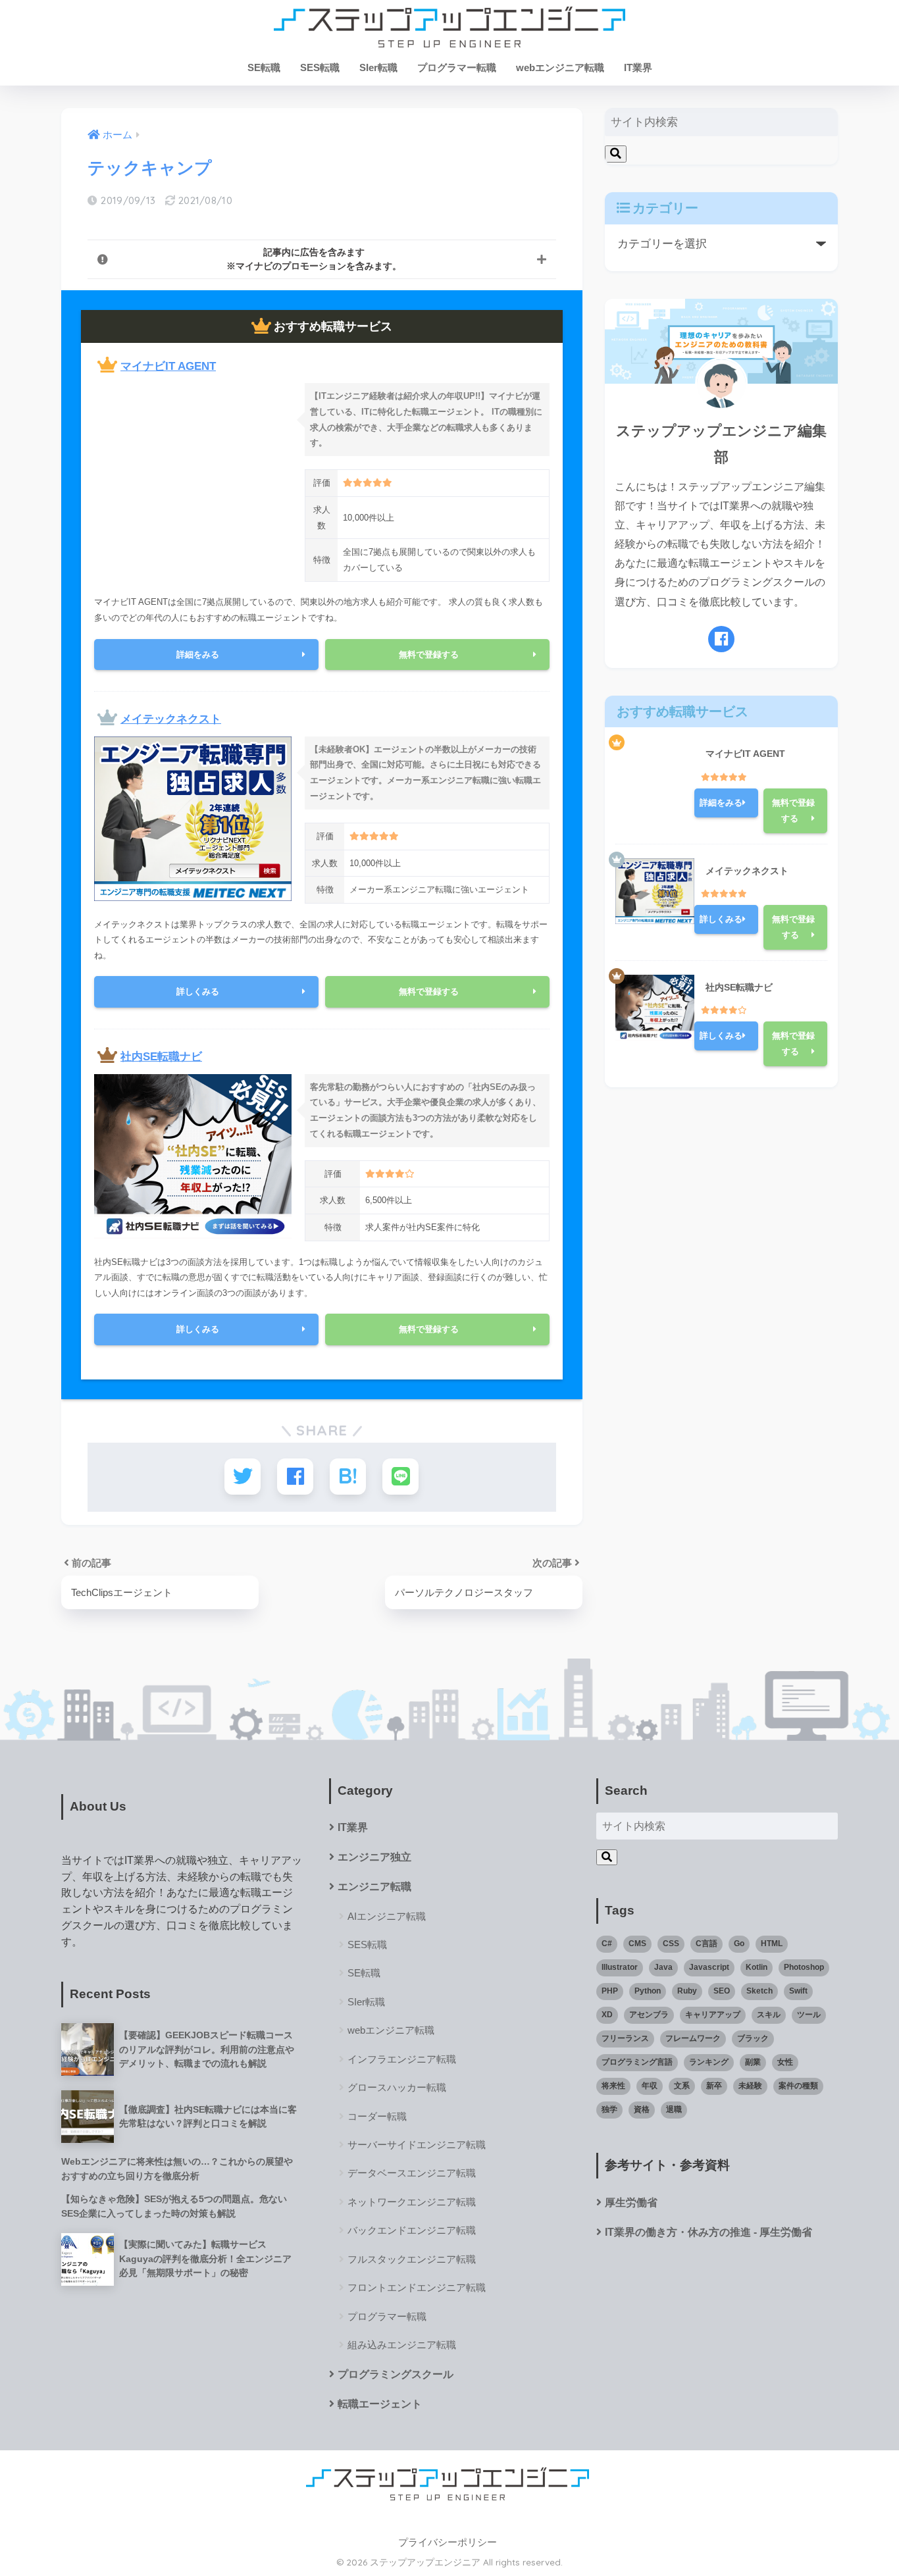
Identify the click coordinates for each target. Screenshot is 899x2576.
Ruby (687, 1991)
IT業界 (638, 67)
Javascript (709, 1967)
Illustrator (620, 1967)
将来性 (613, 2086)
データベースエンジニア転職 (412, 2173)
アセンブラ (649, 2015)
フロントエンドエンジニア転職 (417, 2287)
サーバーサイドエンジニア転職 (417, 2145)
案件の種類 (798, 2086)
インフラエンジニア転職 (402, 2059)
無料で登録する (429, 655)
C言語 (706, 1944)
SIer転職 (378, 67)
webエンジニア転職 (560, 67)
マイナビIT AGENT (168, 366)
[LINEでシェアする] (400, 1477)
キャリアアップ (713, 2015)
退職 (674, 2109)
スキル (769, 2015)
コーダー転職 (377, 2116)
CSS (671, 1944)
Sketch (759, 1991)
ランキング (709, 2062)
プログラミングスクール (396, 2374)
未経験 (750, 2086)
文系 (682, 2086)
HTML (772, 1944)
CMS (637, 1944)
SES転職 (320, 67)
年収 (650, 2086)
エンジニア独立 (374, 1857)
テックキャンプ (150, 168)
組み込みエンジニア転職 (402, 2345)
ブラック (753, 2038)
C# (607, 1944)
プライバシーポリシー (448, 2542)
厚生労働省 (631, 2202)
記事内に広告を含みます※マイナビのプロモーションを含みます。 (314, 259)
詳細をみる (198, 655)
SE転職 (264, 67)
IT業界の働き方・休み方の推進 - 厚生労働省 (708, 2232)
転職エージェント (380, 2404)
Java (663, 1967)
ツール (809, 2015)
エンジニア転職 (374, 1887)
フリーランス (625, 2038)
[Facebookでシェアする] (295, 1477)
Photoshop (804, 1967)
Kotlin (757, 1967)
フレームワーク (693, 2038)
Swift (798, 1991)
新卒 (714, 2086)
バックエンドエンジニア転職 (412, 2230)
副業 (753, 2062)
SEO (722, 1991)
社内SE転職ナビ (161, 1057)
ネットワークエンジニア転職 (412, 2202)
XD (607, 2015)
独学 (609, 2109)
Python (648, 1991)
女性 (785, 2062)
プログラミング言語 (637, 2062)
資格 (642, 2109)
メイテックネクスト (171, 719)
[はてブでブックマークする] (348, 1477)
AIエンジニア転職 (387, 1916)
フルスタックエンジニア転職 (412, 2259)
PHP (610, 1991)
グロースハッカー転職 (397, 2087)
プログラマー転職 (457, 67)
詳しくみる (198, 992)
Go (739, 1944)
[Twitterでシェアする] (243, 1477)
